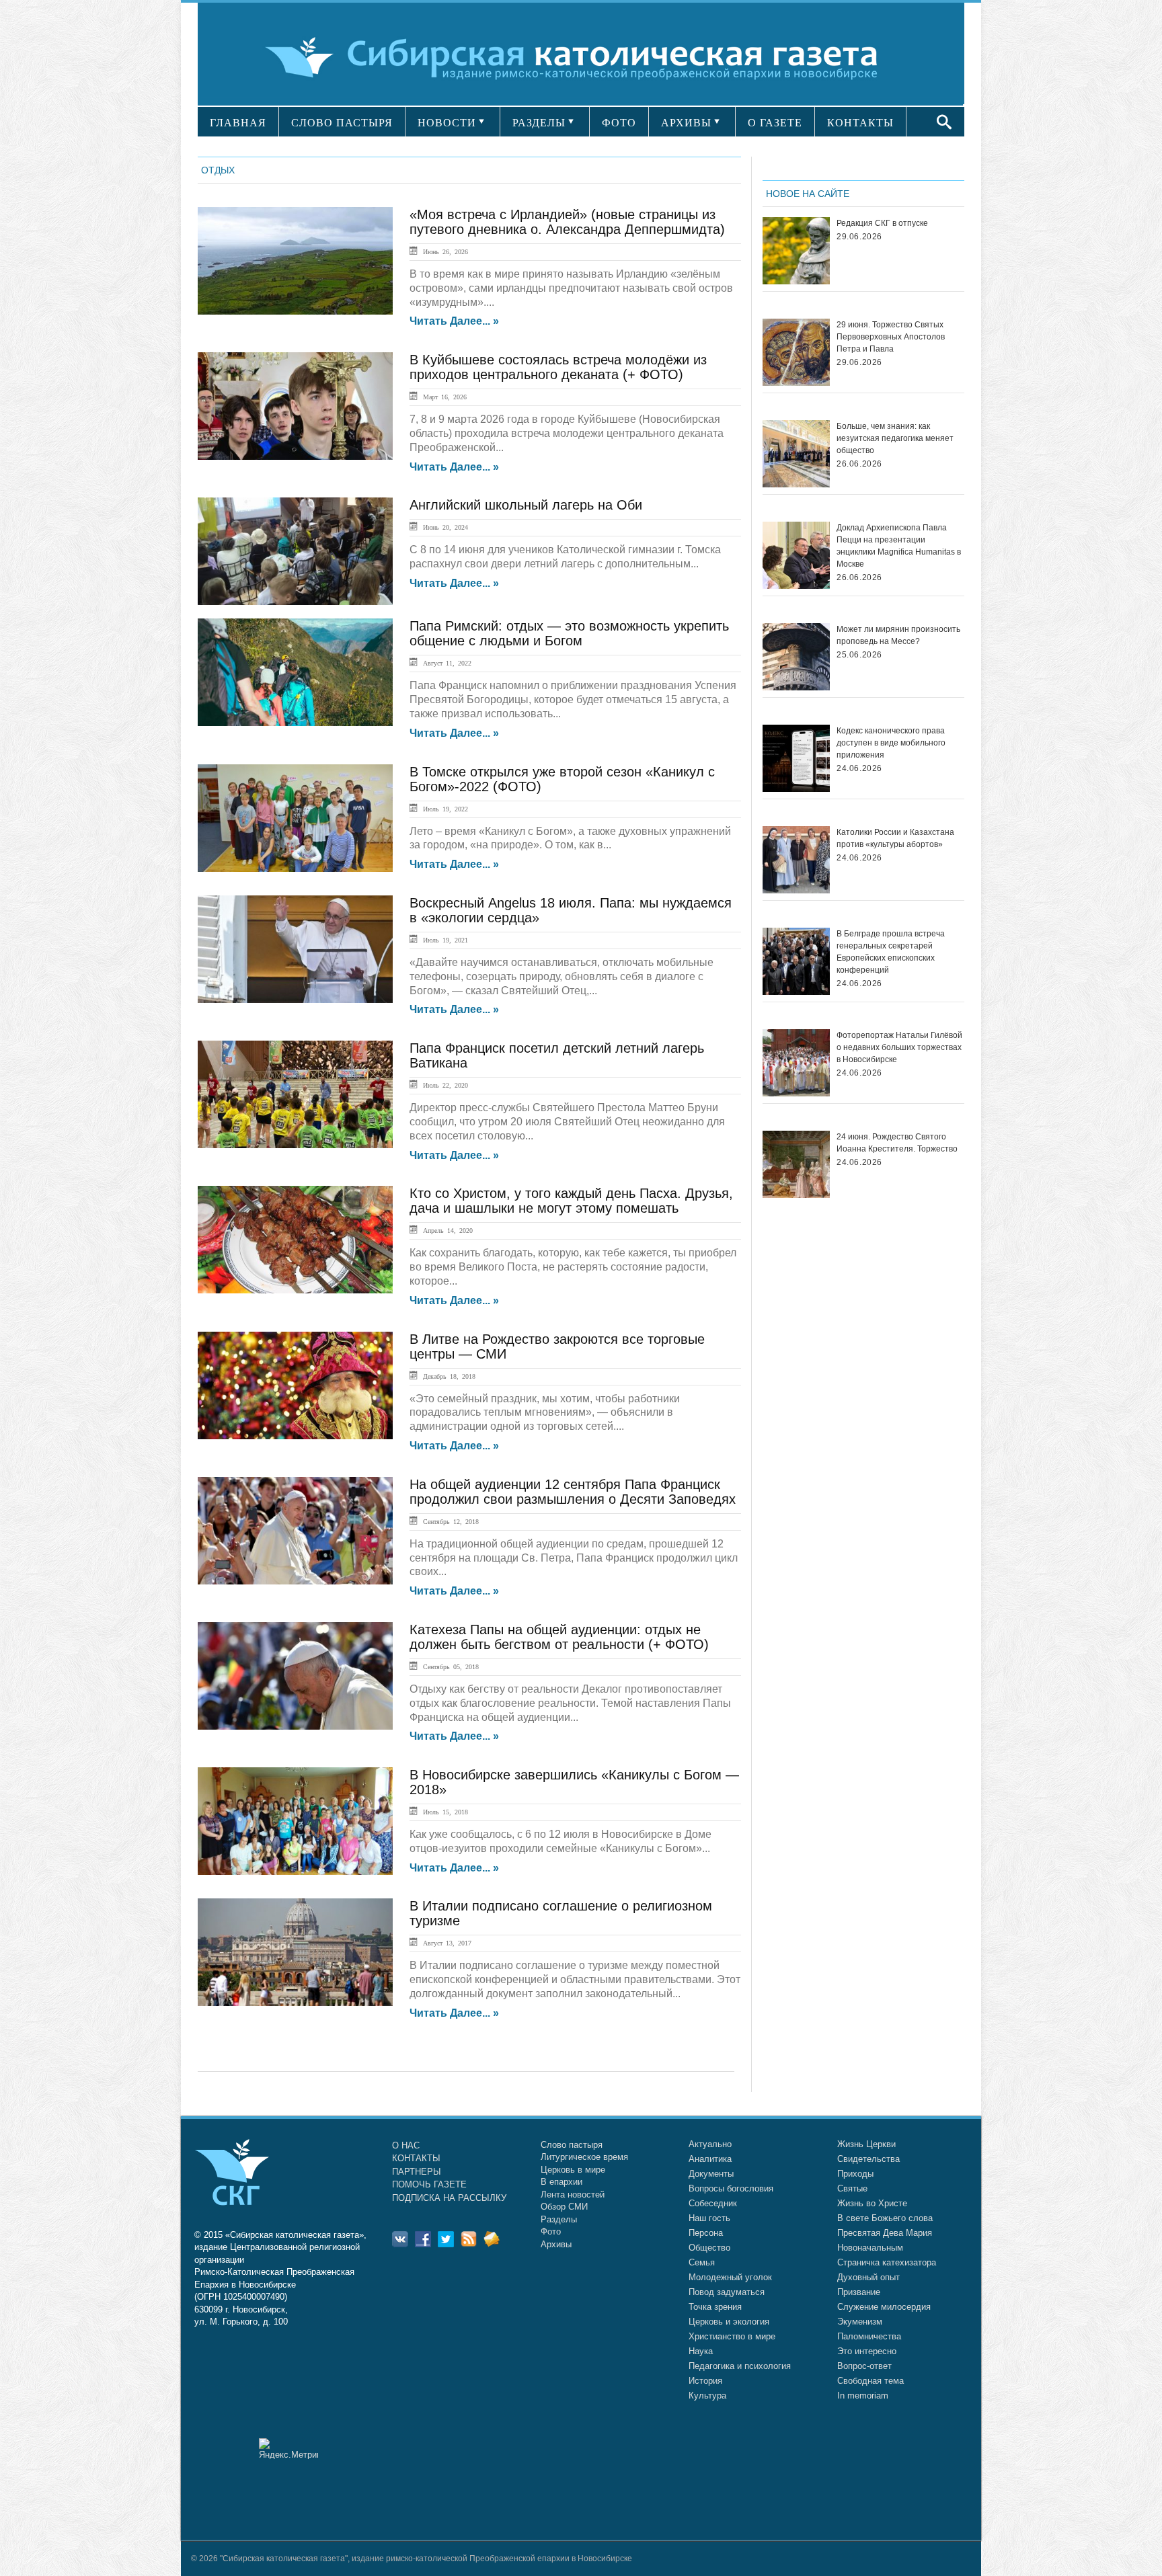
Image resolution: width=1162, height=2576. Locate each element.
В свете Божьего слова (885, 2218)
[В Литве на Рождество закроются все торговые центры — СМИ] (295, 1385)
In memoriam (863, 2396)
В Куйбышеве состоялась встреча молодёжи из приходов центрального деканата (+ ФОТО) (558, 367)
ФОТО (619, 123)
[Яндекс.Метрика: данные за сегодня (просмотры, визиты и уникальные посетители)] (288, 2449)
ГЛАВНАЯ (238, 123)
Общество (709, 2248)
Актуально (710, 2144)
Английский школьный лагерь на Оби (526, 505)
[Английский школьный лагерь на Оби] (295, 551)
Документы (711, 2174)
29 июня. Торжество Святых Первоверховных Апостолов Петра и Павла (891, 337)
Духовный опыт (868, 2277)
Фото (551, 2231)
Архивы (556, 2244)
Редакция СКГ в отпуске (882, 223)
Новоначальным (870, 2248)
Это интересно (867, 2351)
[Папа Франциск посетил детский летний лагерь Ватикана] (295, 1094)
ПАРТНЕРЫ (417, 2172)
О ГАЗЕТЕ (775, 123)
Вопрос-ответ (864, 2366)
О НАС (406, 2145)
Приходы (855, 2174)
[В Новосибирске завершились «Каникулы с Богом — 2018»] (295, 1821)
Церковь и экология (729, 2322)
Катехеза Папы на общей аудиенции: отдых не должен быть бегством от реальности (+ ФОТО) (559, 1637)
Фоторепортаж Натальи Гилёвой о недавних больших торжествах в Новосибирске (899, 1047)
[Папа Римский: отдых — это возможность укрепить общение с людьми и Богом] (295, 672)
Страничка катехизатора (887, 2262)
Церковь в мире (573, 2170)
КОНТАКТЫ (860, 123)
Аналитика (710, 2159)
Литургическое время (584, 2157)
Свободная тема (870, 2381)
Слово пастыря (572, 2145)
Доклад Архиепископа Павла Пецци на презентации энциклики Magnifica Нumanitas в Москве (899, 546)
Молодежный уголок (730, 2277)
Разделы (559, 2219)
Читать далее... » (454, 321)
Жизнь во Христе (872, 2203)
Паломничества (869, 2336)
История (705, 2381)
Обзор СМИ (564, 2207)
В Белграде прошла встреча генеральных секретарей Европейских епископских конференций (891, 952)
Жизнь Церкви (866, 2144)
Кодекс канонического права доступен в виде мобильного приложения (891, 743)
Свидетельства (868, 2159)
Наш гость (709, 2218)
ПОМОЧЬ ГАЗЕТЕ (429, 2184)
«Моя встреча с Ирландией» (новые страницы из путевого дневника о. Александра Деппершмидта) (567, 222)
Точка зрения (715, 2307)
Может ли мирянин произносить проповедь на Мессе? (898, 635)
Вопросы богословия (731, 2188)
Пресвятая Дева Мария (885, 2233)
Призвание (859, 2292)
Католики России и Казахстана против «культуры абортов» (895, 838)
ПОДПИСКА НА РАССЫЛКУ (449, 2198)
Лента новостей (573, 2195)
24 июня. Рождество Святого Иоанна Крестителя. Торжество (897, 1143)
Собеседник (713, 2203)
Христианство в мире (732, 2336)
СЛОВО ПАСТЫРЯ (342, 123)
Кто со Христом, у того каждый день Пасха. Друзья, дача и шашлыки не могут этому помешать (571, 1201)
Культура (707, 2396)
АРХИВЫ (686, 123)
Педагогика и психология (740, 2366)
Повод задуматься (727, 2292)
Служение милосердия (884, 2307)
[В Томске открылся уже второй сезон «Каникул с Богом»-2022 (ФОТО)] (295, 818)
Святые (852, 2188)
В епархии (561, 2182)
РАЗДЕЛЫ (539, 123)
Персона (706, 2233)
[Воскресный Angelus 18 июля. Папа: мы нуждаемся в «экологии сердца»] (295, 949)
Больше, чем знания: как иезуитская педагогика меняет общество (895, 438)
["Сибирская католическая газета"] (579, 57)
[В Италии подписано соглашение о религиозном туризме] (295, 1952)
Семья (702, 2262)
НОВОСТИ (447, 123)
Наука (701, 2351)
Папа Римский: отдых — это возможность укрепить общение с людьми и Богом (569, 633)
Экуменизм (860, 2322)
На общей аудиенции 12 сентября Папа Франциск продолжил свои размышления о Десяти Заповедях (573, 1492)
